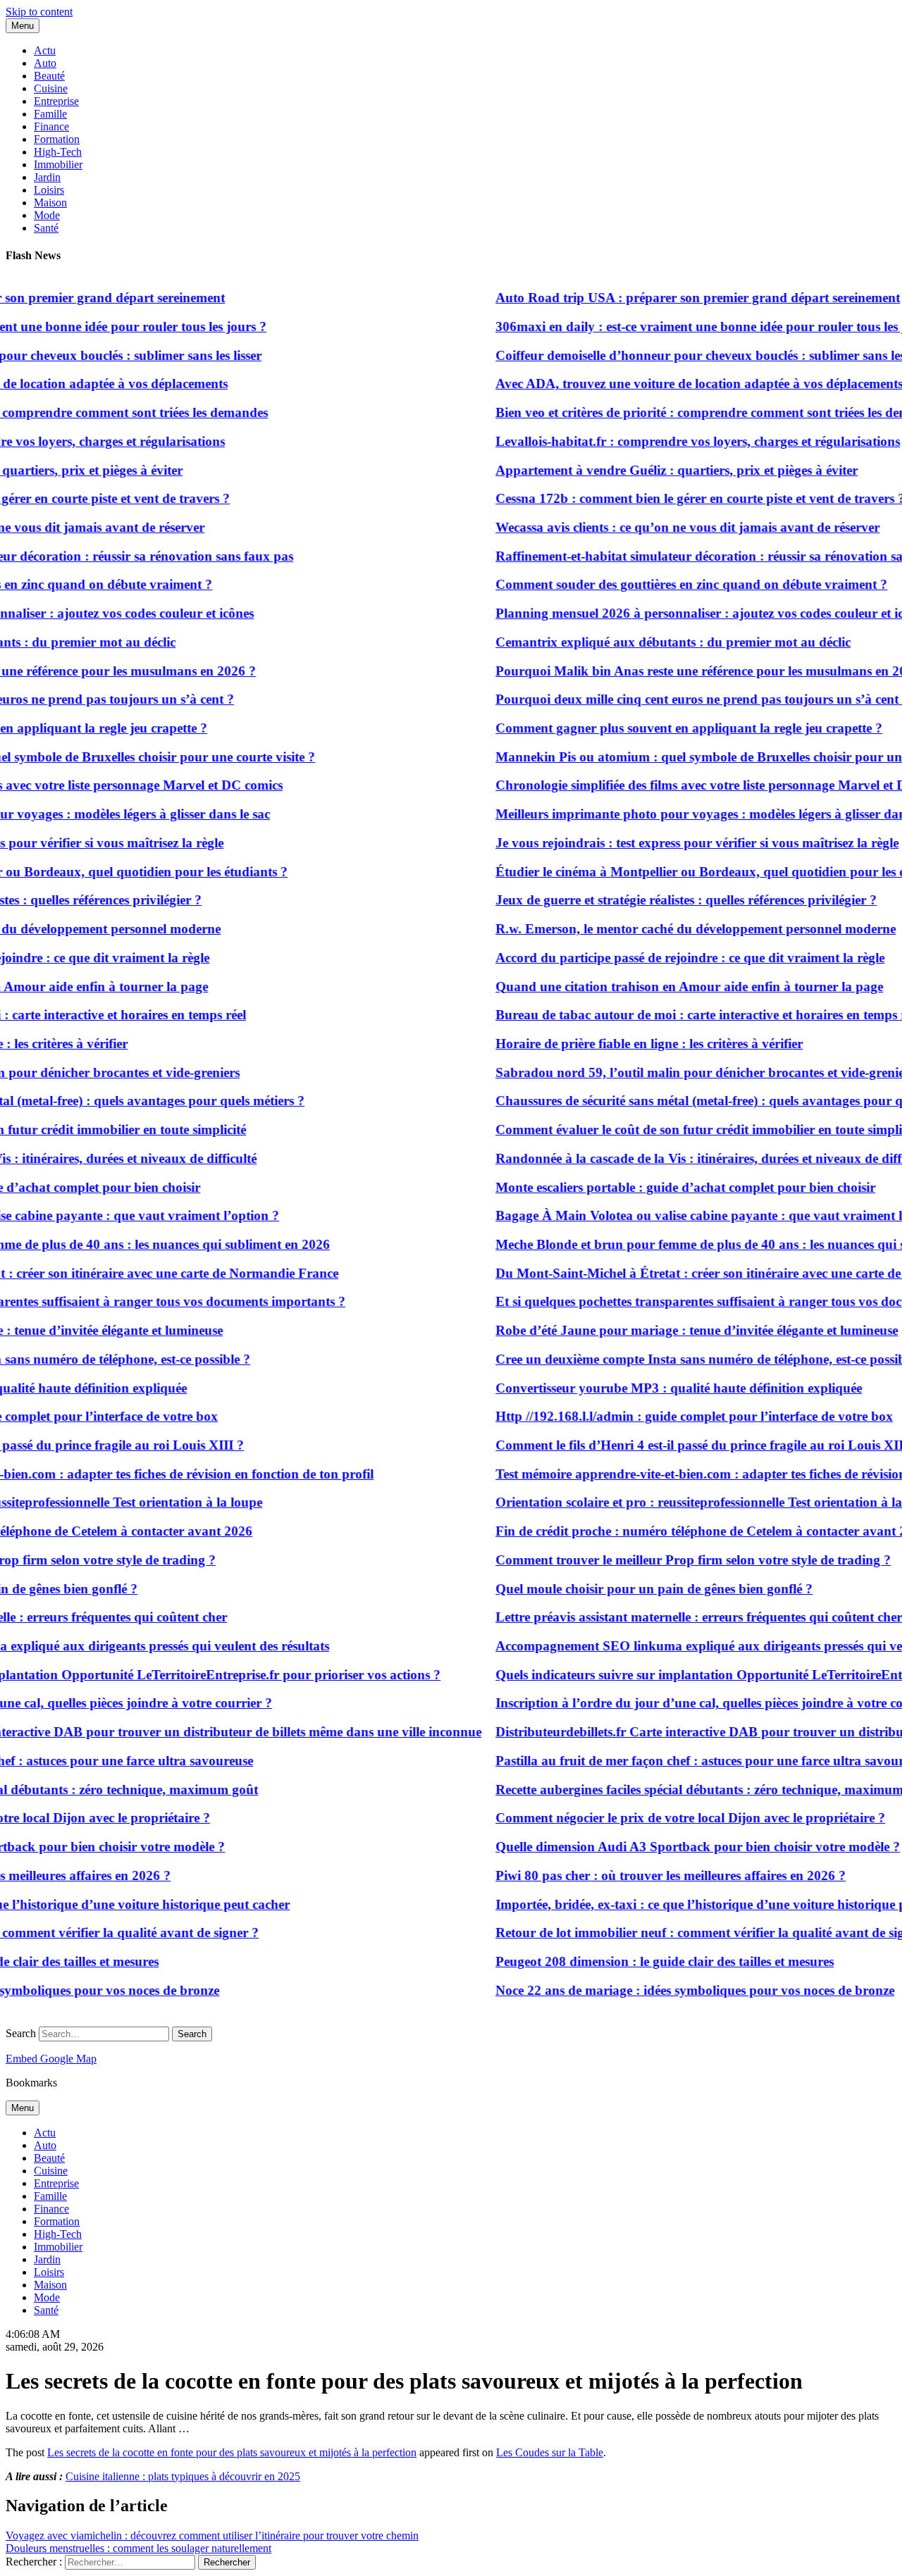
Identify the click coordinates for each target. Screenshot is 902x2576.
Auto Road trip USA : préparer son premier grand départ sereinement (672, 298)
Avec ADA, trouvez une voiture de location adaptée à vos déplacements (673, 384)
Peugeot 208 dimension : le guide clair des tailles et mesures (638, 1961)
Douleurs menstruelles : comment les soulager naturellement (138, 2548)
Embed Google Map (51, 2059)
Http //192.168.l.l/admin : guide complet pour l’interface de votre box (668, 1416)
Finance (51, 126)
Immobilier (58, 164)
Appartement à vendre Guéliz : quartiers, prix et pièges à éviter (650, 470)
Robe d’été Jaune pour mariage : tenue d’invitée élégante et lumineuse (671, 1330)
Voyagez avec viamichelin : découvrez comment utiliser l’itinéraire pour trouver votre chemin (212, 2535)
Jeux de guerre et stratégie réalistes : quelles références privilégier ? (660, 900)
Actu (45, 50)
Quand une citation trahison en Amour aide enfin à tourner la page (663, 987)
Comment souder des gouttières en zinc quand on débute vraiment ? (665, 584)
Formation (57, 139)
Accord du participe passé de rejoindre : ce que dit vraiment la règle (664, 958)
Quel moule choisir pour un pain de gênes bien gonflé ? (628, 1589)
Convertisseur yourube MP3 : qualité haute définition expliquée (653, 1388)
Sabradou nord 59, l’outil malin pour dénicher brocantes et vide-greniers (679, 1072)
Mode (47, 215)
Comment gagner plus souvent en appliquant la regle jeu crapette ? (663, 728)
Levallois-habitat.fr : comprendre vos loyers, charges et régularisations (672, 441)
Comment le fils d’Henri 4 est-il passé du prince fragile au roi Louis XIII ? (681, 1445)
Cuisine (51, 88)
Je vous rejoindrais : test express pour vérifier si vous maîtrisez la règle (671, 843)
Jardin (47, 177)
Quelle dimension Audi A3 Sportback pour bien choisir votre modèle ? (672, 1847)
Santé (46, 228)
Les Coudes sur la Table (550, 2452)
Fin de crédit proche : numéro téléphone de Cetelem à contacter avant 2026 (685, 1531)
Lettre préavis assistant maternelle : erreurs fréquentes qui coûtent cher (673, 1617)
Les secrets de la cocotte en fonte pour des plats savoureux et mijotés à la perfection (232, 2452)
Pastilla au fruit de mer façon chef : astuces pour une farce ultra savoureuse (686, 1761)
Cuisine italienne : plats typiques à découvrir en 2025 (183, 2476)
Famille (50, 114)
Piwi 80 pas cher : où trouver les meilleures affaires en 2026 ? (644, 1875)
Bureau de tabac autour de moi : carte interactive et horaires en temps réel (682, 1015)
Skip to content (39, 12)
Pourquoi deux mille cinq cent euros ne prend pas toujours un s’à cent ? (676, 699)
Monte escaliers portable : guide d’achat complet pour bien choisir (659, 1187)
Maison (50, 203)
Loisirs (49, 190)
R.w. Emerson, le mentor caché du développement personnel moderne (669, 929)
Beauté (49, 76)
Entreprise (56, 101)
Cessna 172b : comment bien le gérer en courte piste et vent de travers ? (674, 498)
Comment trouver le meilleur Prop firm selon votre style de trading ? (667, 1560)
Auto (45, 63)
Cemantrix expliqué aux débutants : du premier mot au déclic (647, 642)
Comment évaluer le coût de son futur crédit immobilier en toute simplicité (682, 1130)
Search (21, 2033)
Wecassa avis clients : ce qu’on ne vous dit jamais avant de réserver (661, 527)
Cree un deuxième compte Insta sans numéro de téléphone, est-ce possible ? (684, 1359)
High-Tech (58, 152)
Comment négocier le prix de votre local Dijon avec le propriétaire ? (664, 1818)
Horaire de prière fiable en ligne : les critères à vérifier (623, 1044)
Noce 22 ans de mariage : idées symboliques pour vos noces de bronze (669, 1990)
